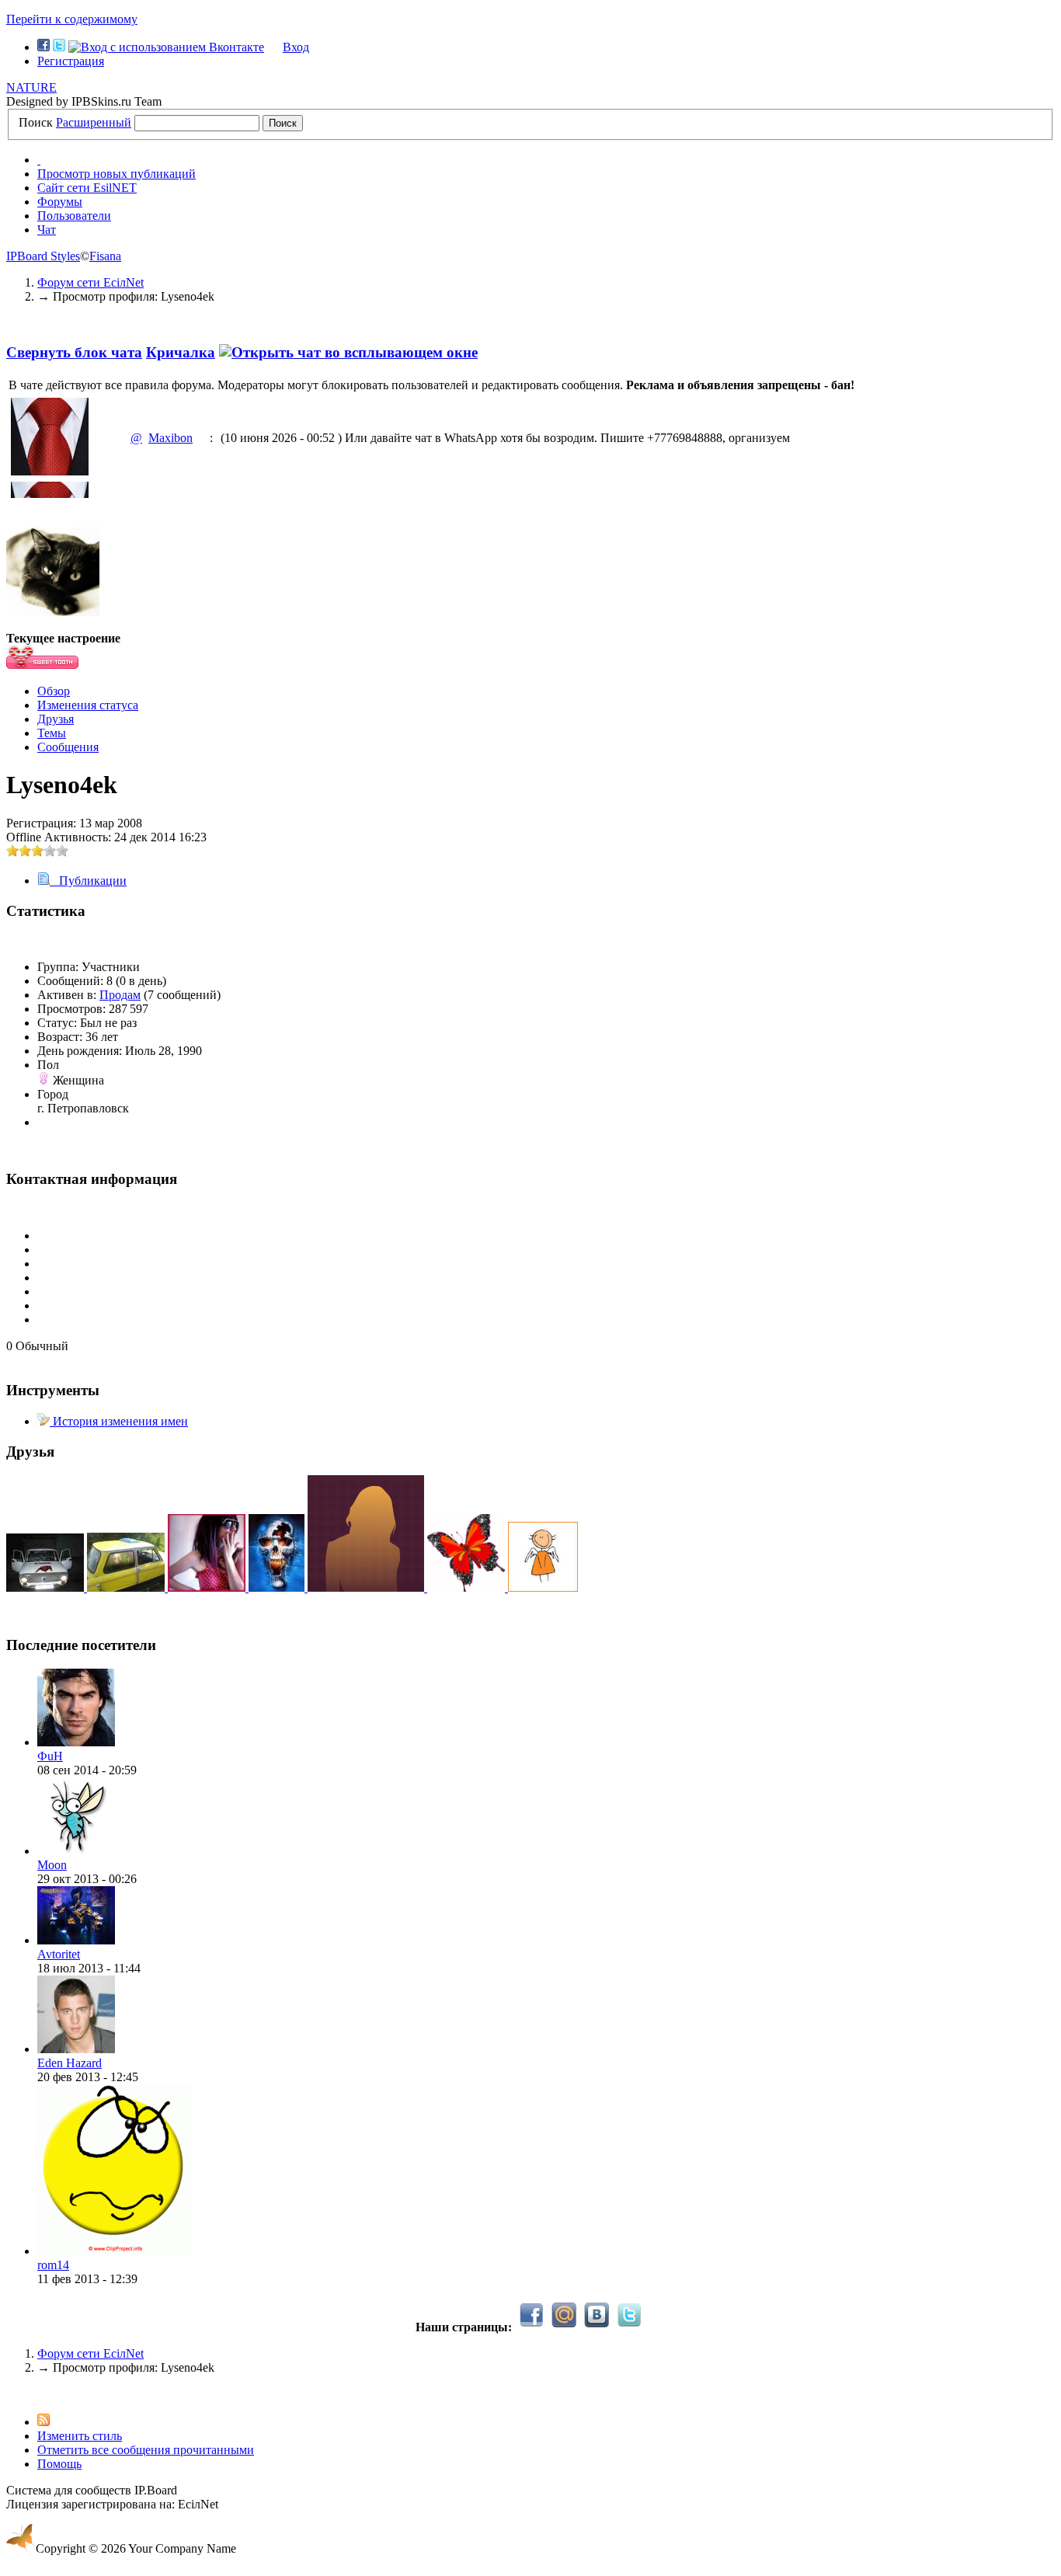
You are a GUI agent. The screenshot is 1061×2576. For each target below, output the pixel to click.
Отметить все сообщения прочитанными (146, 2450)
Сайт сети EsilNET (87, 188)
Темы (52, 733)
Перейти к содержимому (72, 19)
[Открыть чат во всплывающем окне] (348, 352)
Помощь (59, 2464)
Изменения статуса (88, 705)
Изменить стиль (80, 2436)
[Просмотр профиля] (76, 1742)
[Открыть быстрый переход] (39, 160)
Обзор (54, 691)
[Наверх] (11, 2394)
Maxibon (170, 438)
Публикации (88, 881)
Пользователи (74, 216)
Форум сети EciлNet (90, 2353)
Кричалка (181, 352)
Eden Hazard (70, 2063)
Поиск (36, 122)
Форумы (60, 202)
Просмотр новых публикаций (117, 174)
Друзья (56, 719)
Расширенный (94, 122)
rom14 (53, 2265)
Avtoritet (59, 1954)
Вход (296, 47)
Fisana (105, 256)
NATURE (31, 87)
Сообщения (68, 747)
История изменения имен (119, 1421)
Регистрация (71, 61)
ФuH (50, 1756)
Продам (120, 995)
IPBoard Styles (43, 256)
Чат (47, 230)
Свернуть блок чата (74, 352)
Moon (52, 1865)
